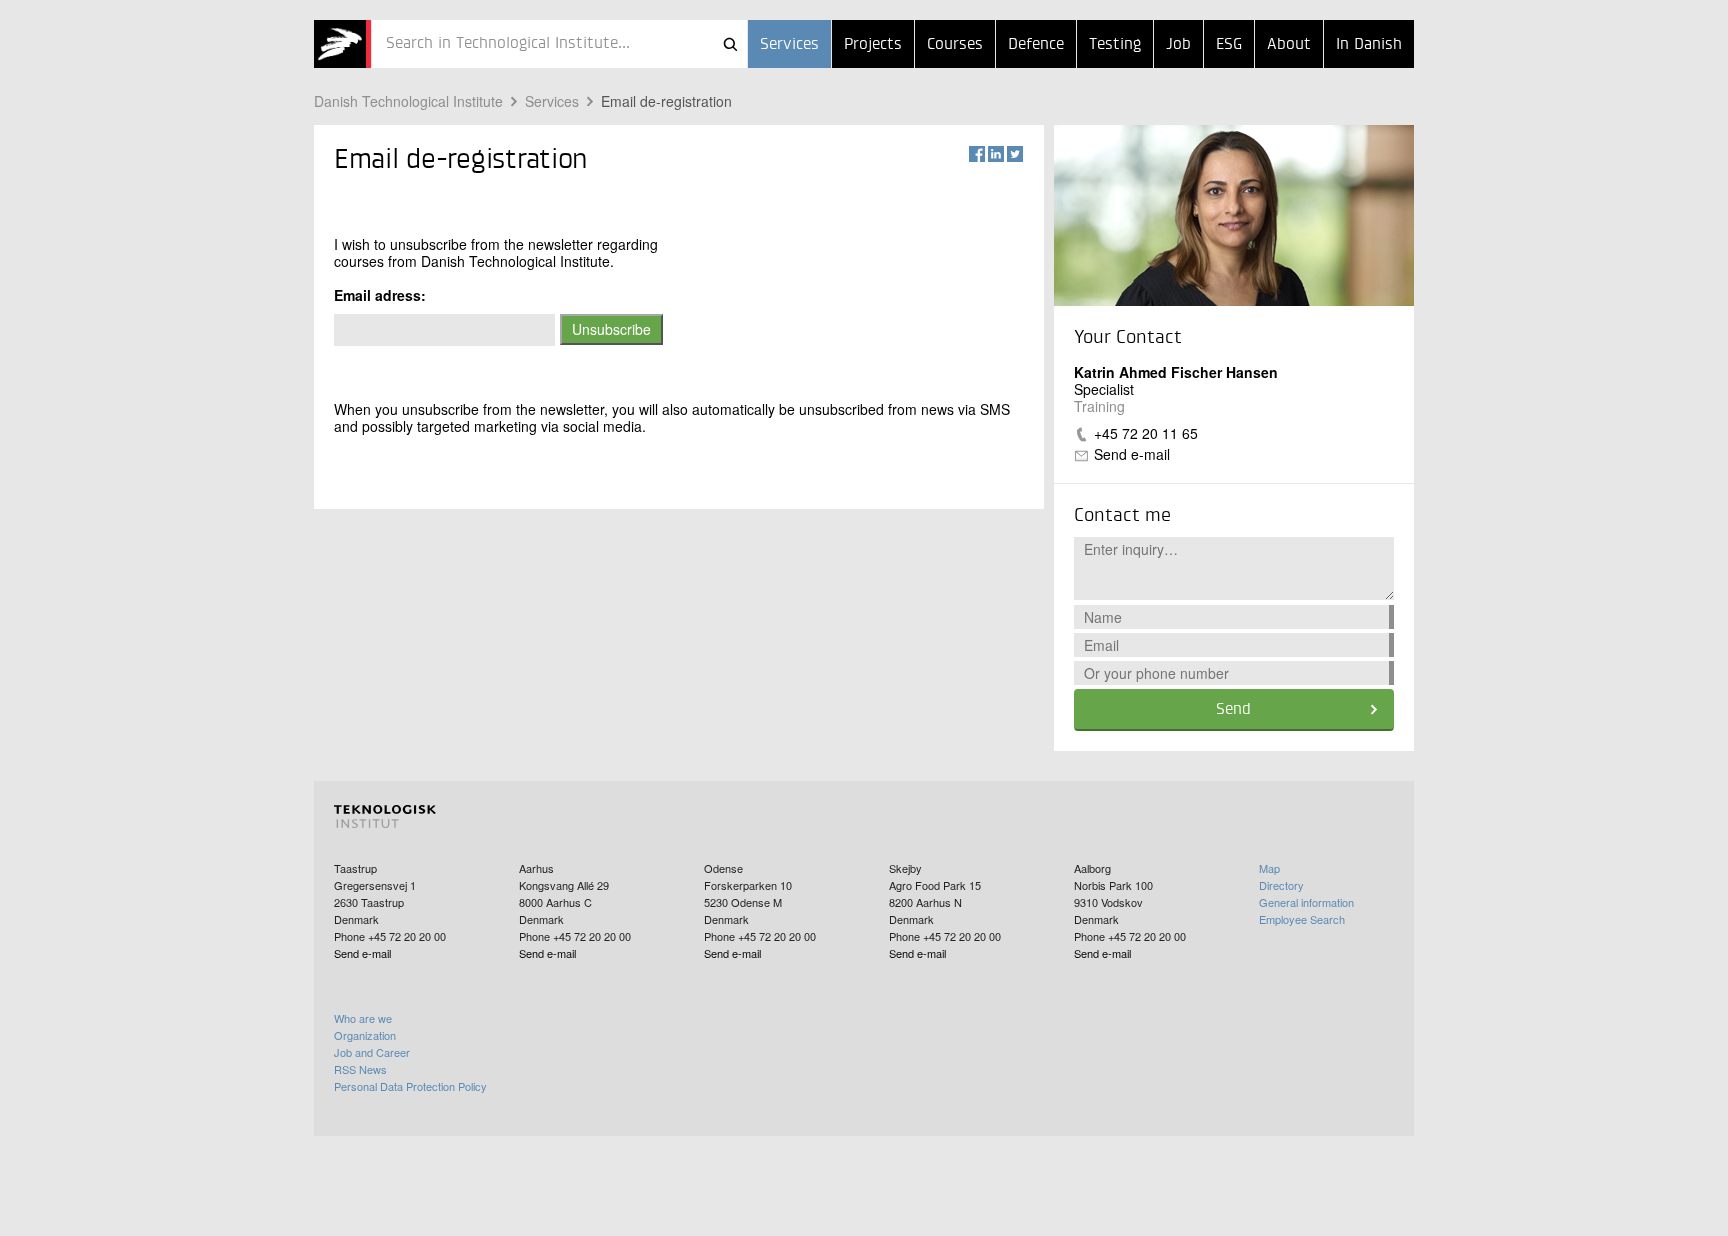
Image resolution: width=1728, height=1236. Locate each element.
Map (1269, 868)
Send (1233, 710)
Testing (1115, 45)
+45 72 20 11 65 (1146, 433)
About (1289, 45)
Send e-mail (1132, 454)
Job (1178, 45)
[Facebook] (977, 154)
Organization (365, 1035)
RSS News (360, 1069)
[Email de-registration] (342, 44)
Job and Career (372, 1052)
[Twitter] (1015, 154)
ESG (1229, 45)
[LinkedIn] (996, 154)
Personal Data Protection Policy (410, 1086)
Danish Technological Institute (408, 101)
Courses (955, 45)
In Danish (1369, 45)
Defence (1036, 45)
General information (1306, 902)
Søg (730, 44)
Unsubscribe (611, 329)
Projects (873, 45)
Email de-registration (666, 101)
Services (789, 45)
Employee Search (1302, 919)
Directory (1281, 885)
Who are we (363, 1018)
